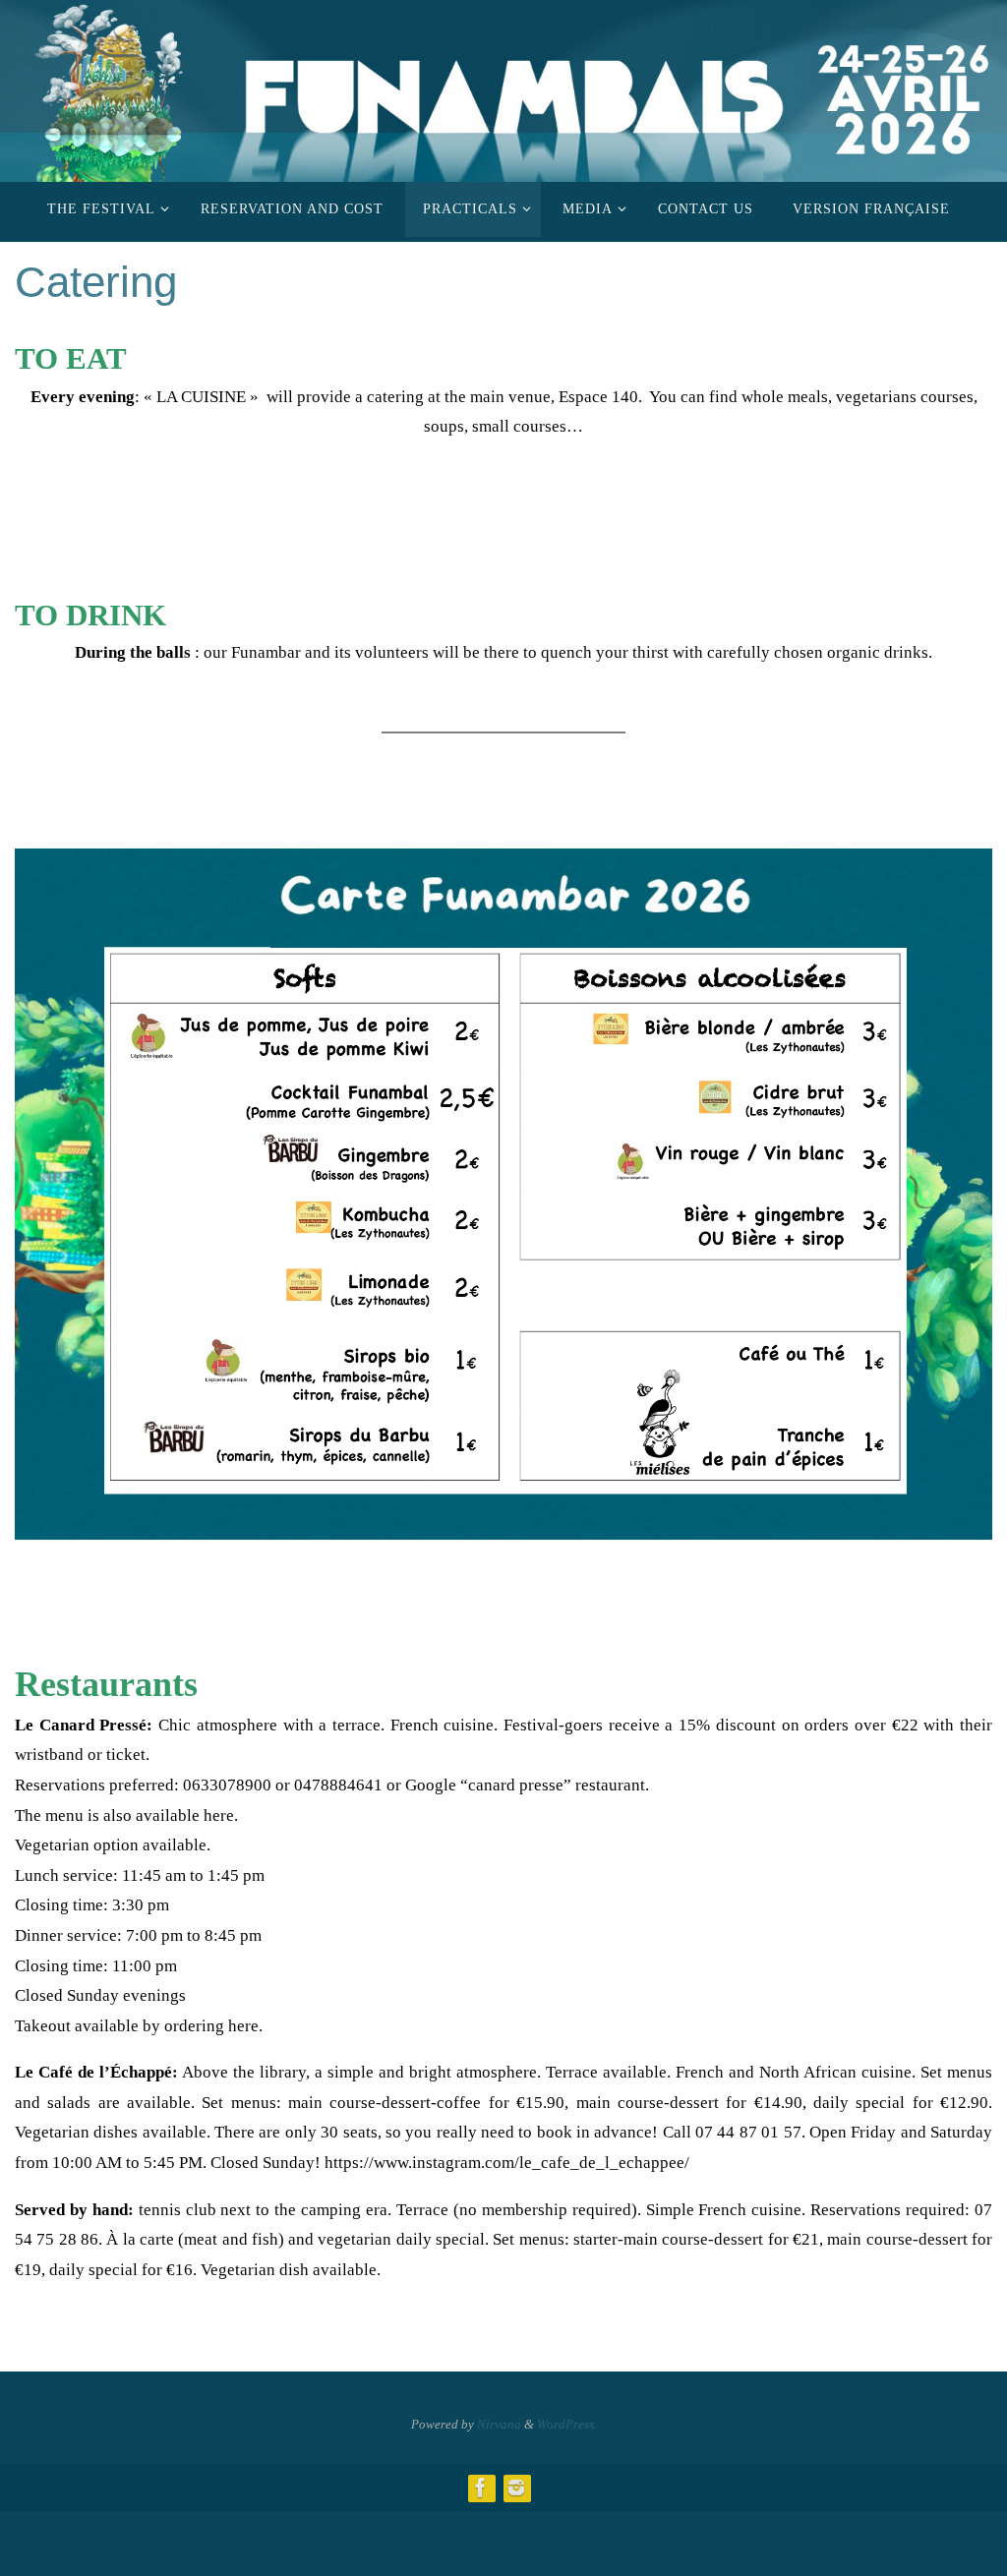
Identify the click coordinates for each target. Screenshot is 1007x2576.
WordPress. (567, 2424)
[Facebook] (481, 2488)
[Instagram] (516, 2488)
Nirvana (499, 2424)
